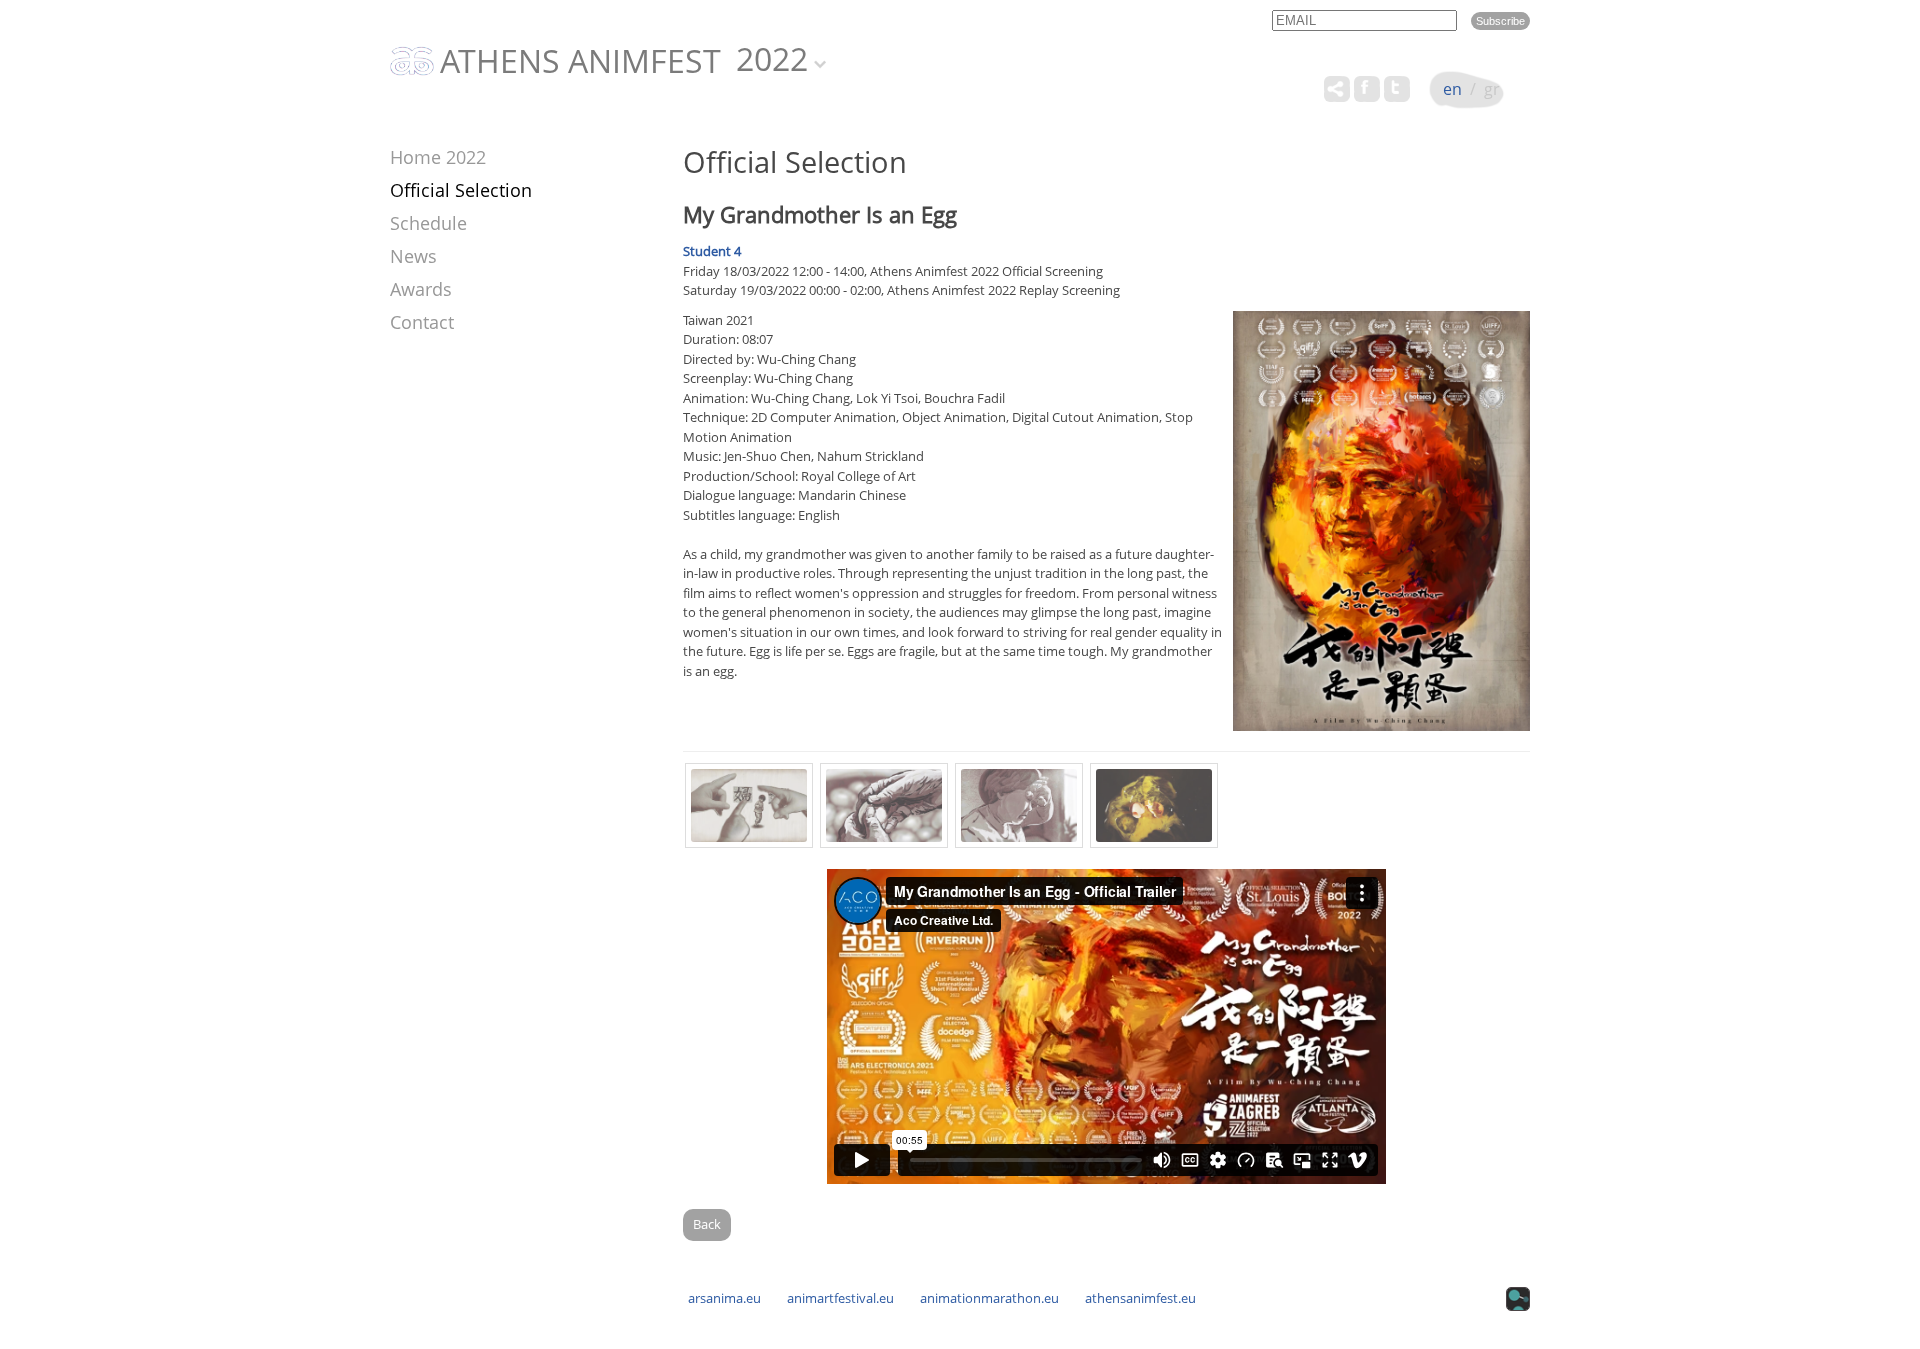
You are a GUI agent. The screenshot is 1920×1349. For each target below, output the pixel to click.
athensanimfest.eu (1140, 1298)
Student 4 (712, 251)
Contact (422, 322)
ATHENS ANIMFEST (580, 62)
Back (707, 1224)
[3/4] (1019, 805)
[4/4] (1154, 805)
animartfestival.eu (840, 1298)
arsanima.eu (724, 1298)
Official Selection (461, 190)
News (413, 256)
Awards (421, 289)
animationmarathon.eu (989, 1298)
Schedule (428, 223)
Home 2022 (438, 157)
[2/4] (884, 805)
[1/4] (749, 805)
